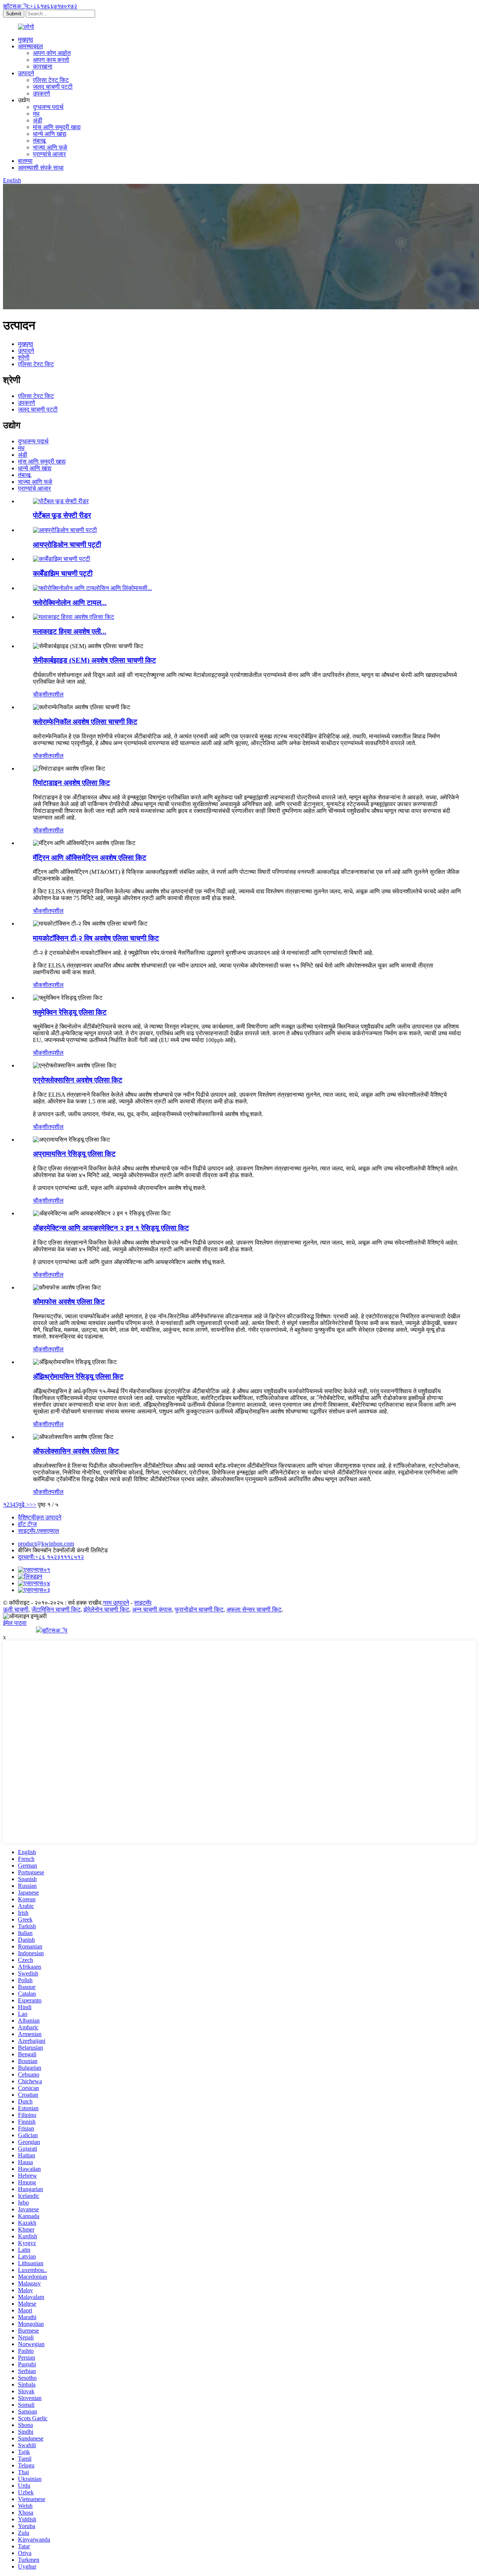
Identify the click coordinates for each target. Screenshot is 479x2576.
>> (33, 1505)
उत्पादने (26, 73)
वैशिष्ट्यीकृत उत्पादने (40, 1517)
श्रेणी (24, 357)
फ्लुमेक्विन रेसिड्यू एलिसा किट (70, 1012)
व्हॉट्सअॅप (55, 1630)
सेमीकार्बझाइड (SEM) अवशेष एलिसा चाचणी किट (94, 660)
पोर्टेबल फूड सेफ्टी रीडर (62, 515)
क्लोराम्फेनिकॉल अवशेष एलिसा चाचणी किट (85, 722)
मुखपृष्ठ (26, 40)
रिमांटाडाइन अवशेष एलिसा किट (71, 783)
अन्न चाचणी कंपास (152, 1609)
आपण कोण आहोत (52, 53)
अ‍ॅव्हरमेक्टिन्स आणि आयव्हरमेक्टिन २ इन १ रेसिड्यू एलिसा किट (111, 1228)
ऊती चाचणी (16, 1609)
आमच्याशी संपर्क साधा (41, 168)
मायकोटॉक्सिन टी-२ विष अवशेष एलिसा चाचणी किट (96, 938)
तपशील (56, 694)
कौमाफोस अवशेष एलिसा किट (69, 1302)
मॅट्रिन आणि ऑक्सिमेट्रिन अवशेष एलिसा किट (90, 858)
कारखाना (43, 66)
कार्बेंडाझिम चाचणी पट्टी (63, 573)
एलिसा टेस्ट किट (51, 80)
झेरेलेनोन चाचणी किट (106, 1609)
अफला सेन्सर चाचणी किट (254, 1609)
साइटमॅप (143, 1603)
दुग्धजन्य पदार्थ (48, 107)
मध (36, 114)
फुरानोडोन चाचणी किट (199, 1609)
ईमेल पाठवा (15, 1623)
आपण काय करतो (51, 60)
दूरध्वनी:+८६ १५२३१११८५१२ (51, 1557)
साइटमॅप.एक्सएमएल (39, 1531)
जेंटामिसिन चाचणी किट (56, 1609)
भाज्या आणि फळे (50, 147)
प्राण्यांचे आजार (49, 154)
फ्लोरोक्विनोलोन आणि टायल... (70, 603)
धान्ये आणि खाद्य (50, 134)
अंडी (38, 120)
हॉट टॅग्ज (27, 1524)
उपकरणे (42, 93)
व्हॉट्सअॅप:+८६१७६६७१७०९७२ (40, 6)
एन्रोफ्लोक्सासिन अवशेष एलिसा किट (78, 1080)
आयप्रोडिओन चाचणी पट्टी (67, 545)
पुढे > (24, 1505)
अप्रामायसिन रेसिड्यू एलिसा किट (74, 1154)
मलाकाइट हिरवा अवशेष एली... (70, 631)
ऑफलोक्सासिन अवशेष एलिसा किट (76, 1451)
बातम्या (25, 161)
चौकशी (40, 694)
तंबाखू (39, 141)
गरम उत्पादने (116, 1603)
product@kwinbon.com (46, 1544)
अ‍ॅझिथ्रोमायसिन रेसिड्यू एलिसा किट (78, 1377)
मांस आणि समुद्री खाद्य (57, 127)
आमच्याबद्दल (30, 46)
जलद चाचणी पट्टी (53, 87)
